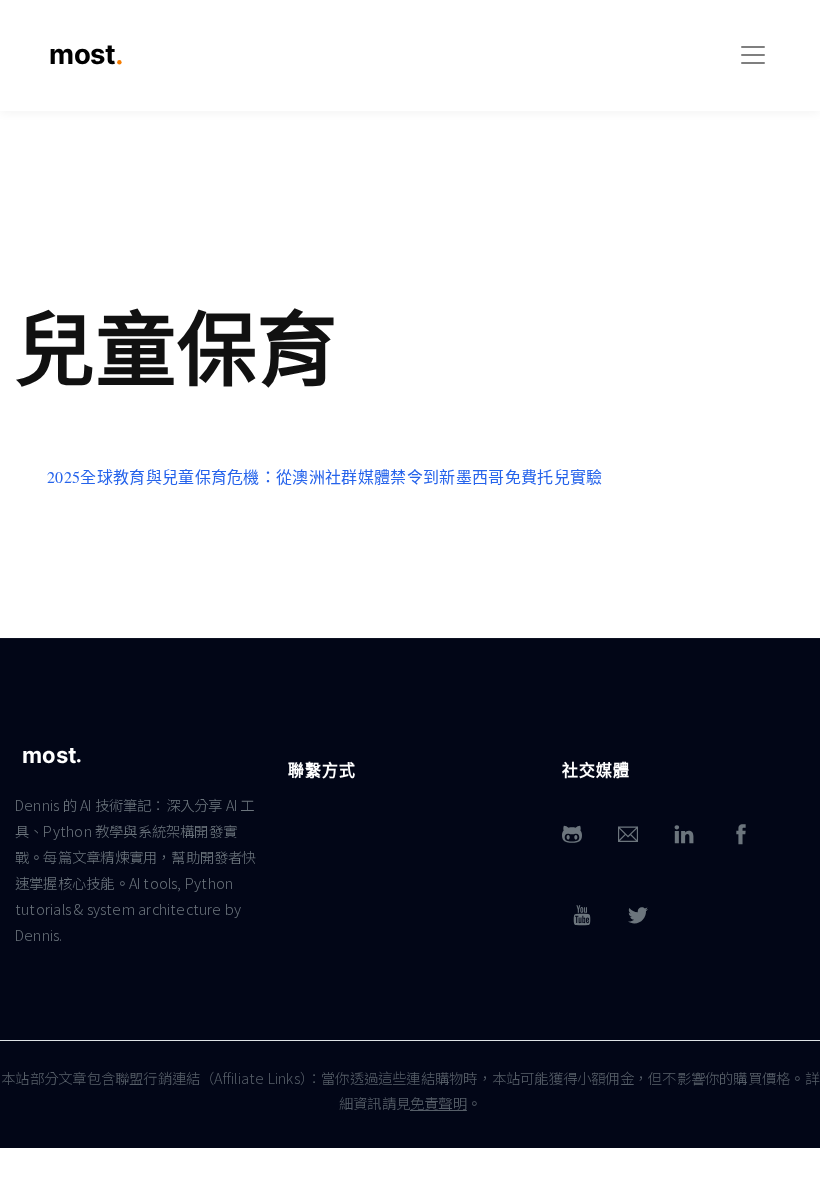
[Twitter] (638, 915)
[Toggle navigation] (753, 55)
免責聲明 (438, 1102)
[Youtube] (582, 915)
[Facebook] (741, 834)
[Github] (572, 834)
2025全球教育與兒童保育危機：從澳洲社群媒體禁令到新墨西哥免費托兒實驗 (325, 476)
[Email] (628, 834)
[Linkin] (684, 834)
